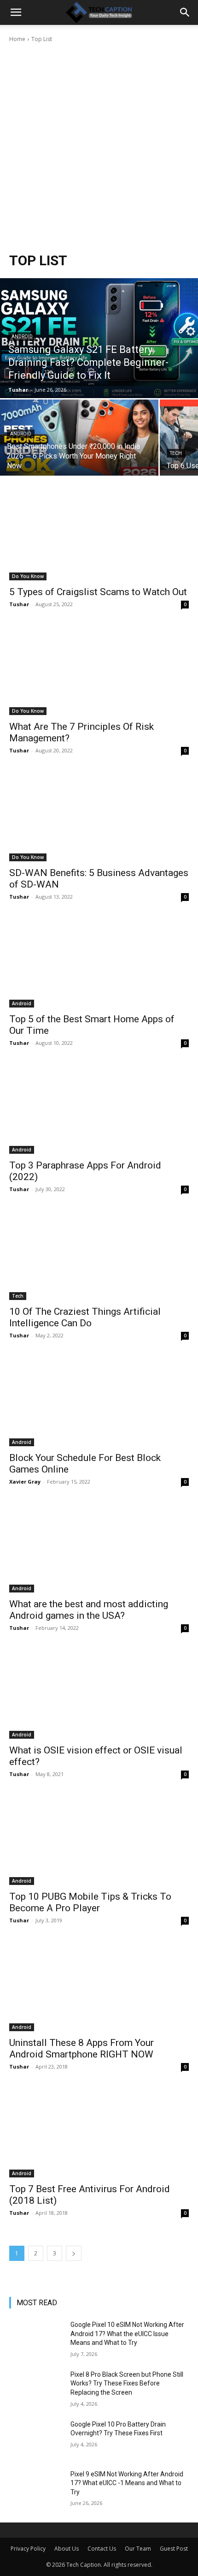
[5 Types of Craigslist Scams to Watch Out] (99, 535)
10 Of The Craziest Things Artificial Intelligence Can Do (85, 1317)
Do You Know (28, 576)
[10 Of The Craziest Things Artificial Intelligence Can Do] (99, 1255)
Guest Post (174, 2549)
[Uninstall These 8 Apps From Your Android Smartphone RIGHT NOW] (99, 1986)
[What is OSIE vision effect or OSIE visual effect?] (99, 1694)
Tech (176, 453)
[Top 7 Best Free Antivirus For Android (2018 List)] (99, 2132)
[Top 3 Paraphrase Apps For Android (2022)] (99, 1109)
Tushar (19, 604)
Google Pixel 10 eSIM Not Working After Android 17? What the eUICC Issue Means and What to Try (127, 2334)
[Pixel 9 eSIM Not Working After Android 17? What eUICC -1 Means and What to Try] (36, 2489)
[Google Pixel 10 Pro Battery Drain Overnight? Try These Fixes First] (36, 2439)
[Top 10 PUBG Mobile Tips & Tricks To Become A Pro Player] (99, 1840)
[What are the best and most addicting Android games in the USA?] (99, 1547)
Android (22, 337)
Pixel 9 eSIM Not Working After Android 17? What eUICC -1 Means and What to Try (127, 2483)
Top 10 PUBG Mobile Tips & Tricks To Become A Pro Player (90, 1902)
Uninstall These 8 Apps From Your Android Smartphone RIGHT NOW (82, 2048)
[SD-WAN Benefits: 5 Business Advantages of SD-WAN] (99, 816)
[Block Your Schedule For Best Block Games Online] (99, 1401)
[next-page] (74, 2253)
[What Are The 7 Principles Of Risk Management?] (99, 670)
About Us (67, 2549)
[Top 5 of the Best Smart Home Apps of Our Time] (99, 963)
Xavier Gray (25, 1482)
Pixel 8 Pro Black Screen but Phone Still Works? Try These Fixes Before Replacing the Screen (127, 2383)
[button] (16, 12)
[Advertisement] (99, 148)
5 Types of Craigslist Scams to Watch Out (98, 592)
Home (17, 39)
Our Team (138, 2549)
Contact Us (102, 2549)
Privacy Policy (28, 2549)
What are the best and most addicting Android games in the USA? (89, 1610)
